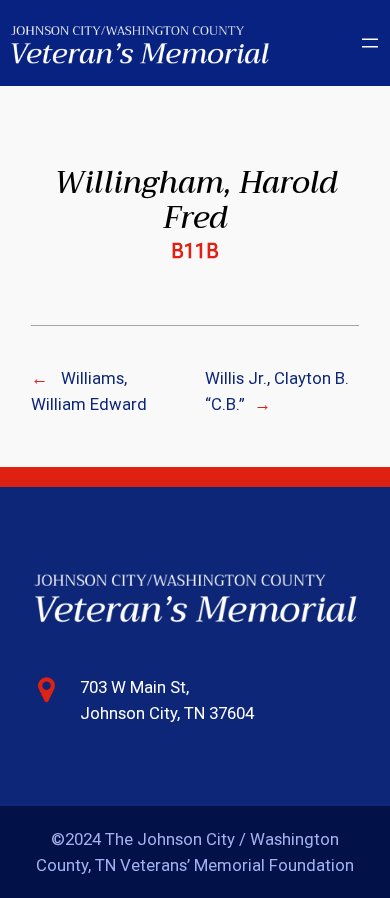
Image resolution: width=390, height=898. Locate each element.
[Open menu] (370, 43)
